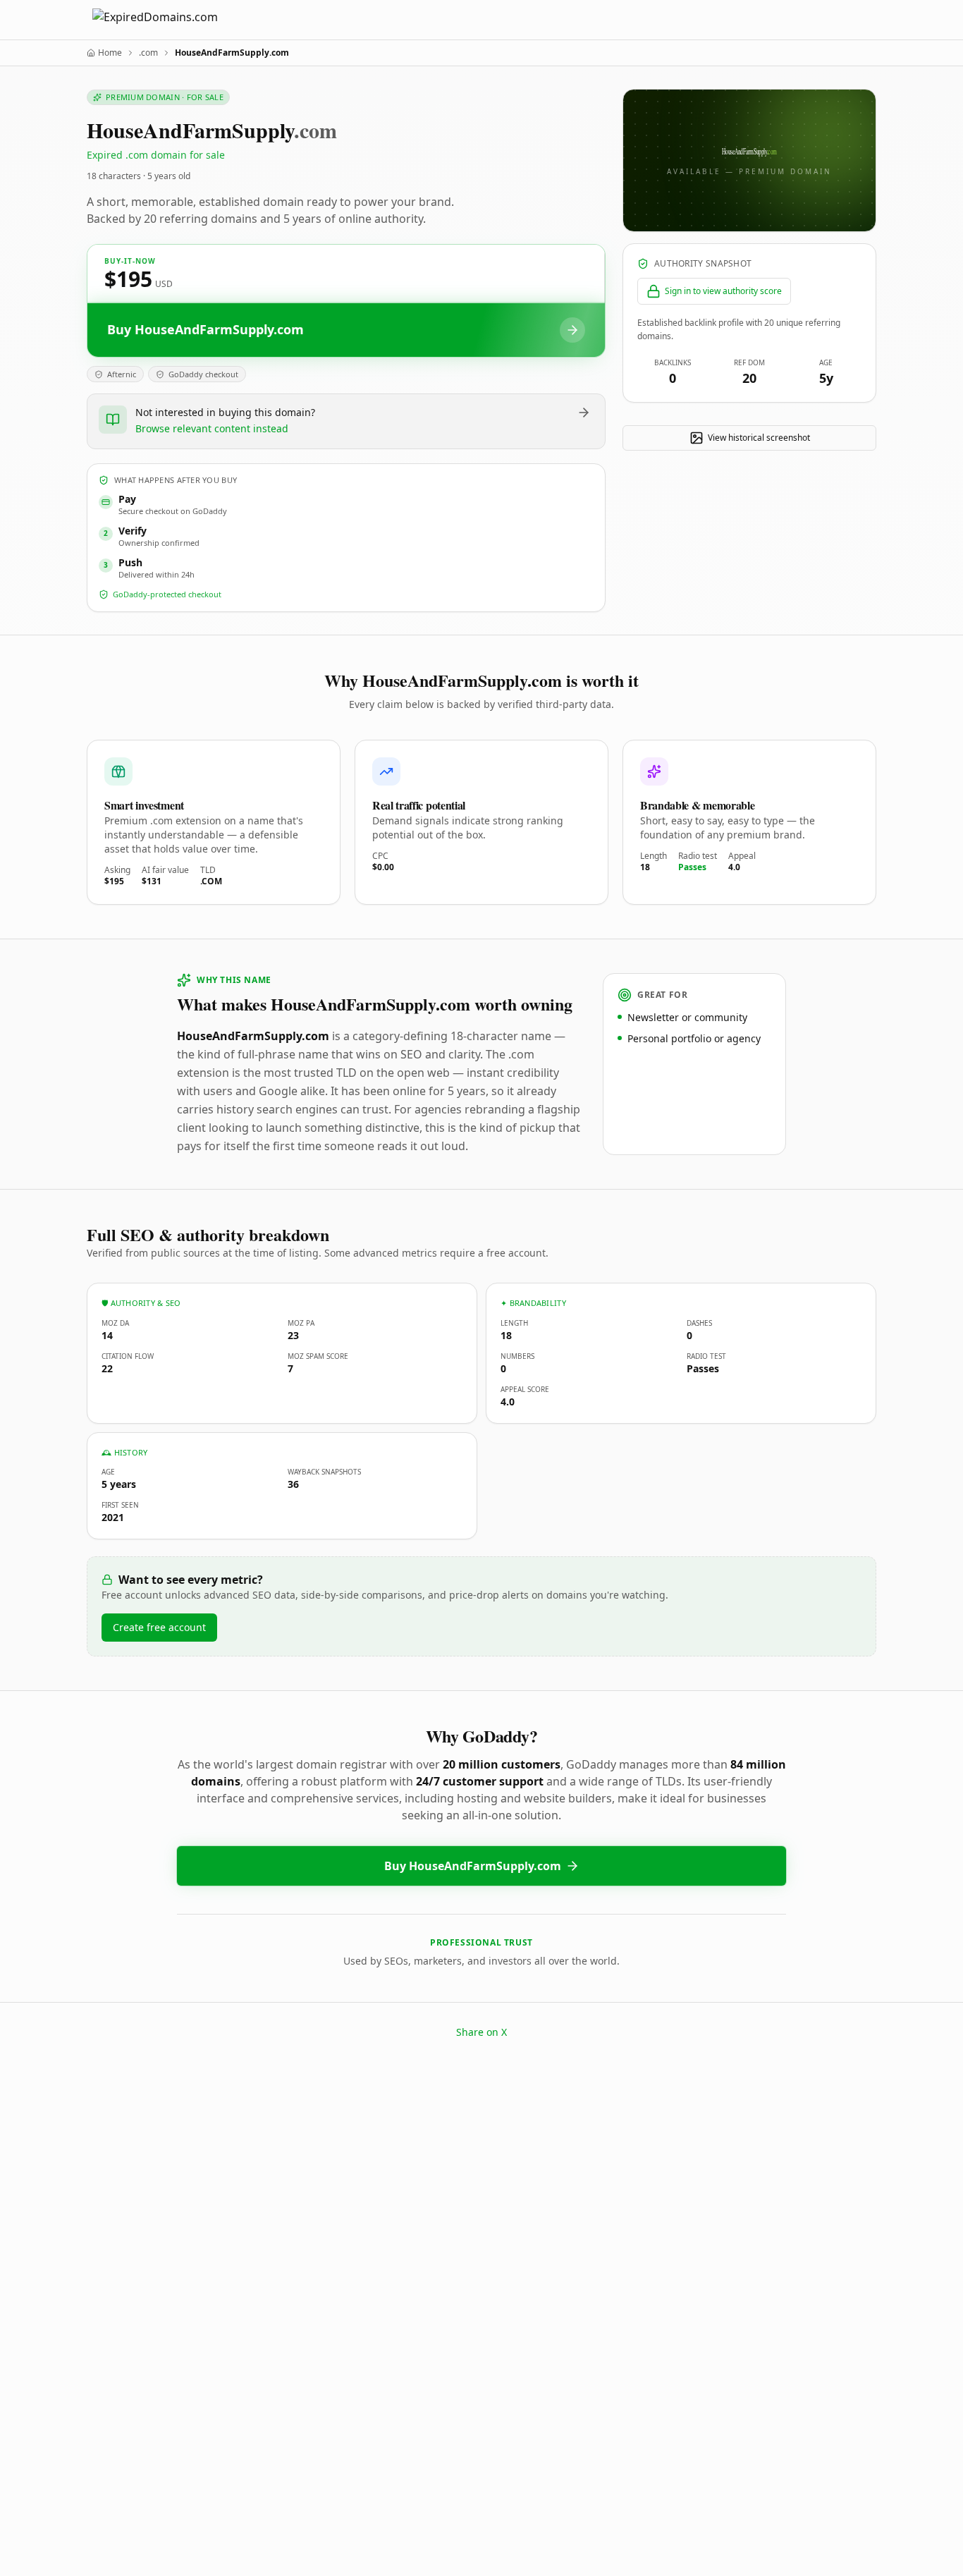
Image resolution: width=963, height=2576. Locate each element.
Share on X (481, 2032)
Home (110, 53)
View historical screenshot (759, 438)
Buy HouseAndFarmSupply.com (473, 1866)
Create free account (159, 1627)
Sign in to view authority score (723, 291)
